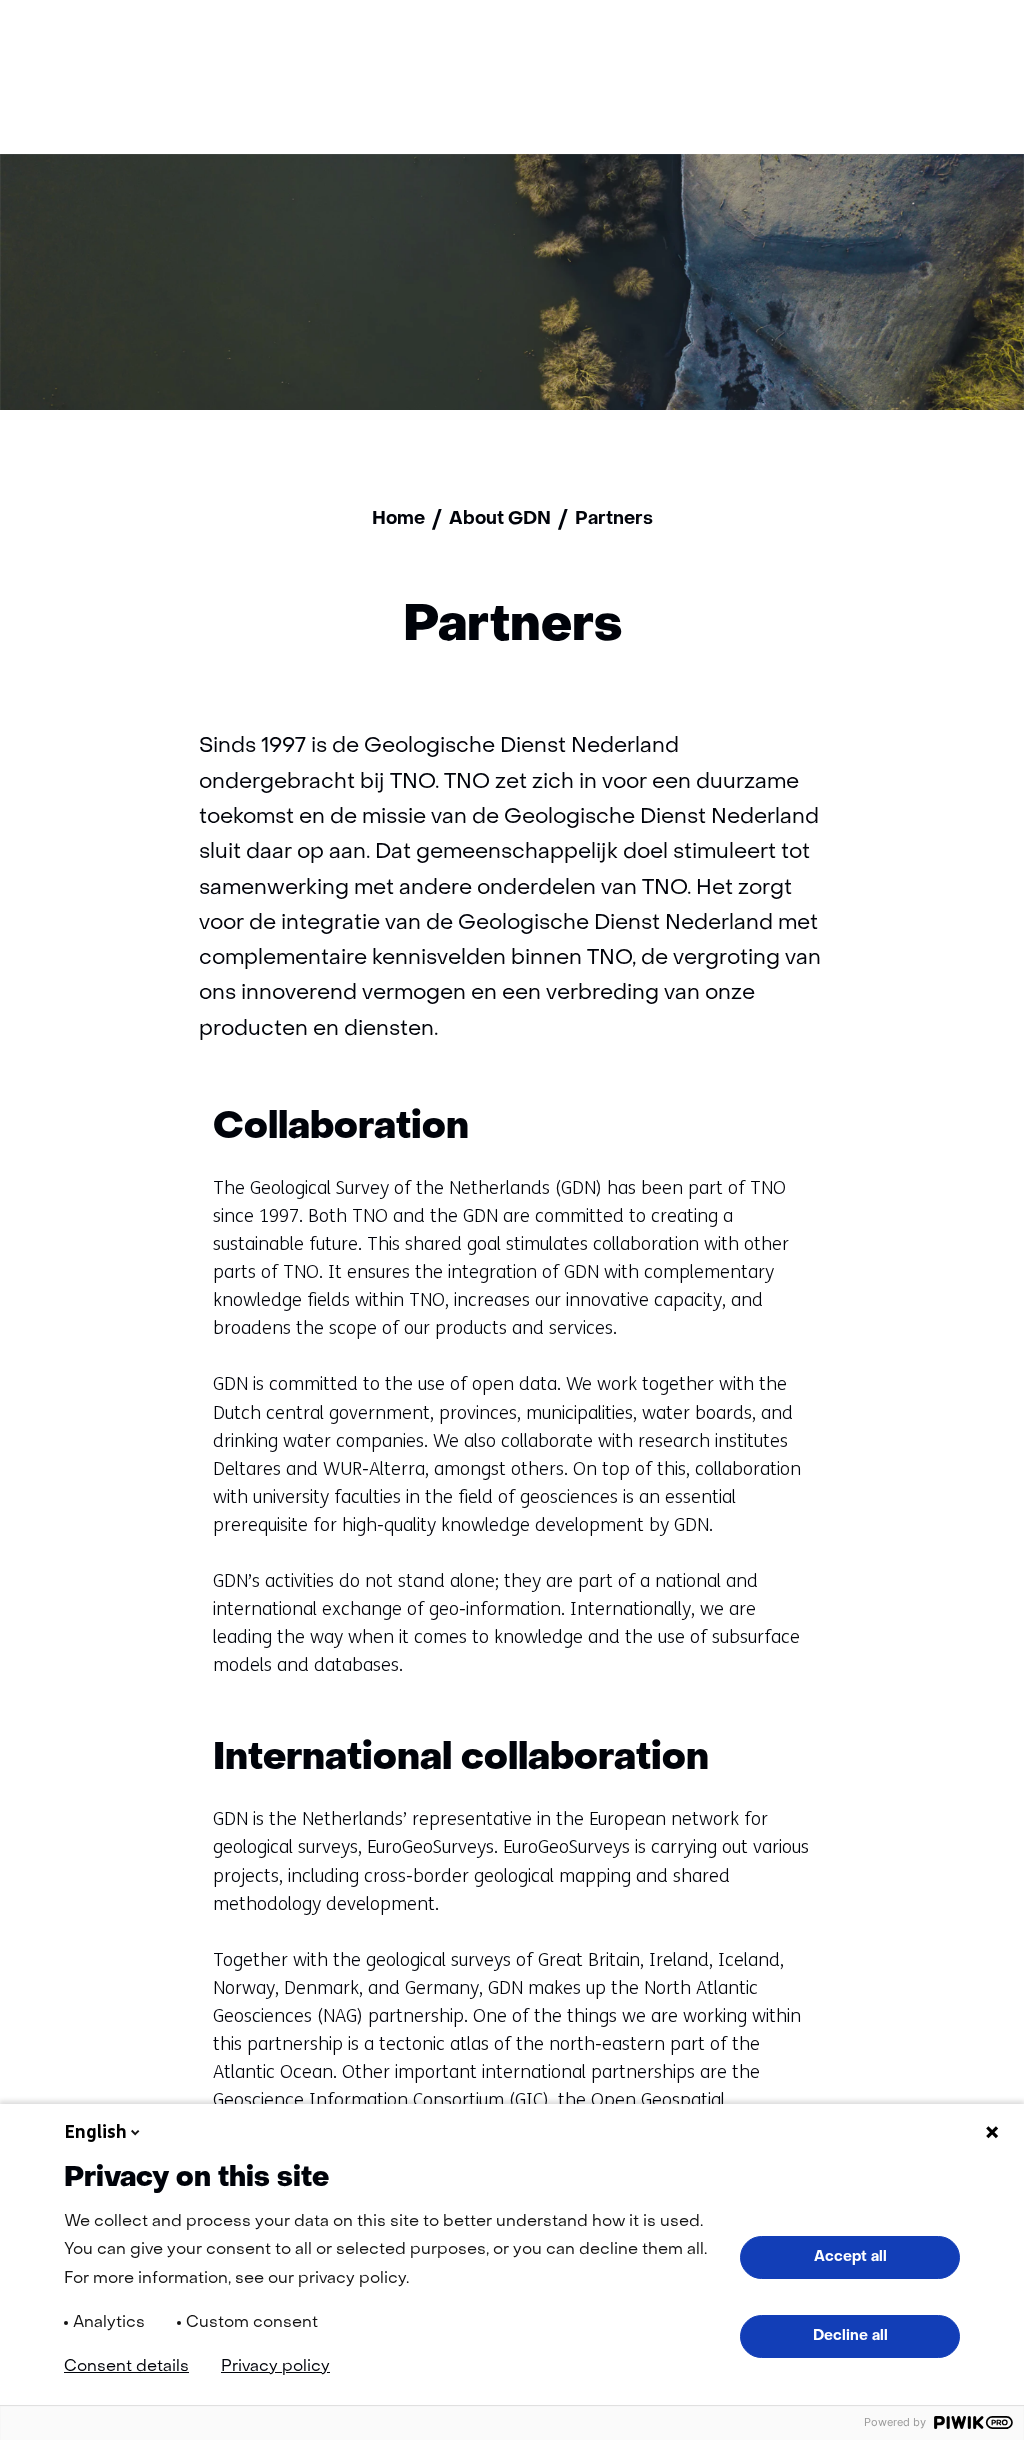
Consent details (126, 2367)
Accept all (850, 2257)
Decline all (850, 2336)
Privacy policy (275, 2367)
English (96, 2132)
